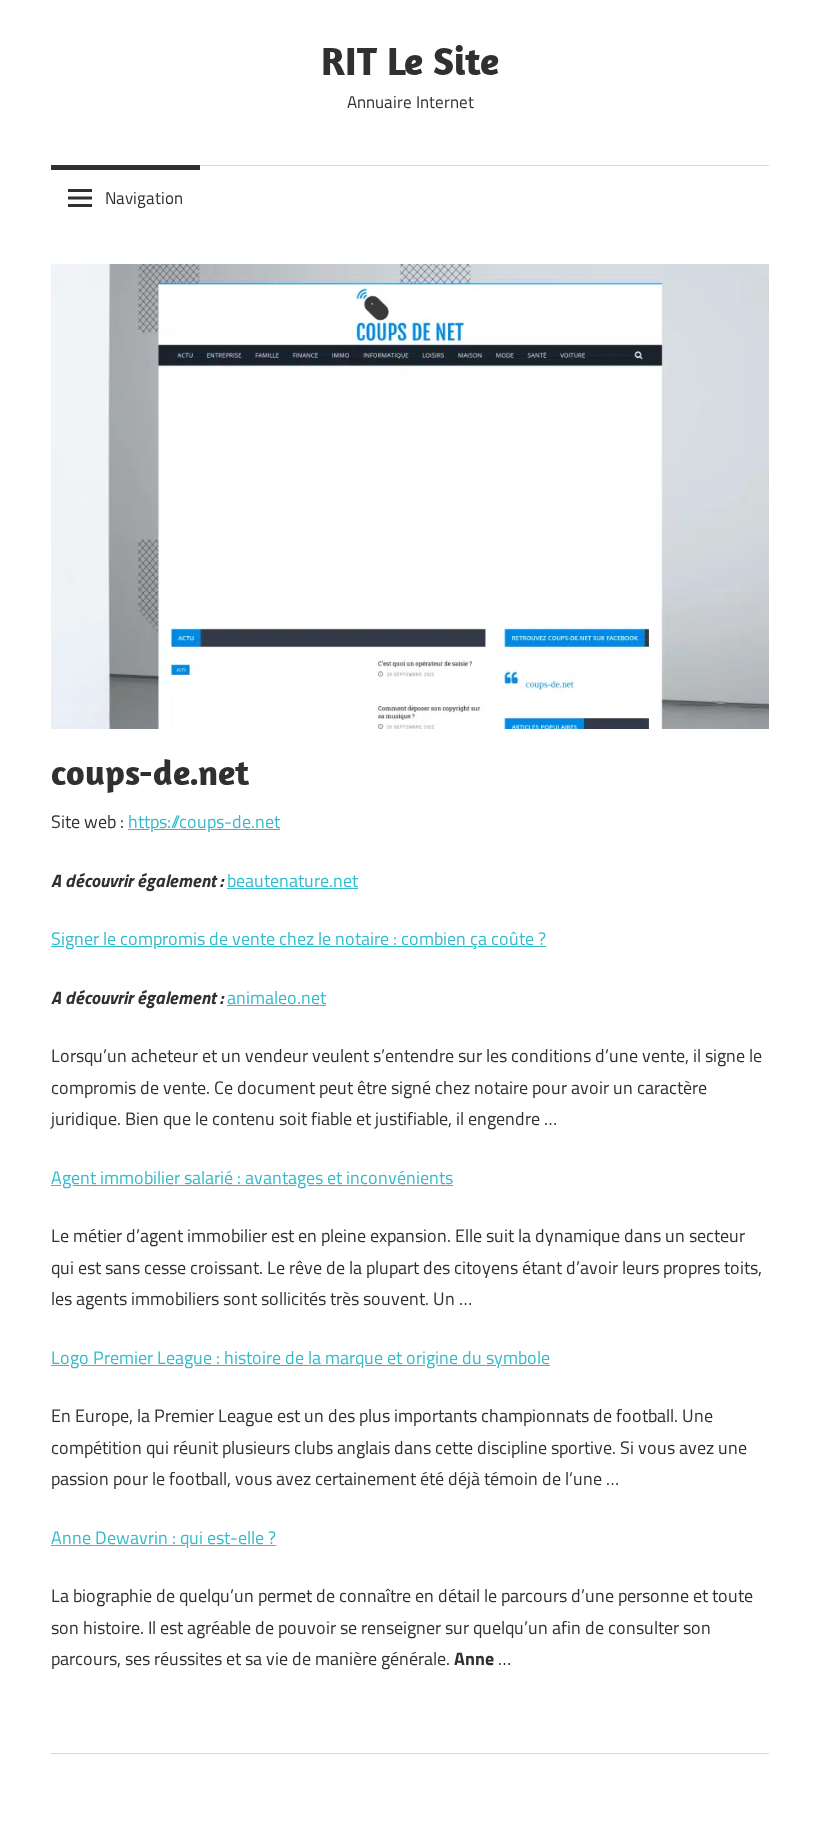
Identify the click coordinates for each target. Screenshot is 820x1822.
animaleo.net (276, 997)
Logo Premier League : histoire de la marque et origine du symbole (300, 1357)
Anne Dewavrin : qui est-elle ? (163, 1537)
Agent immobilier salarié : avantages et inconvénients (252, 1177)
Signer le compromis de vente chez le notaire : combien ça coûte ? (298, 938)
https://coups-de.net (204, 821)
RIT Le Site (410, 60)
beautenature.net (292, 880)
